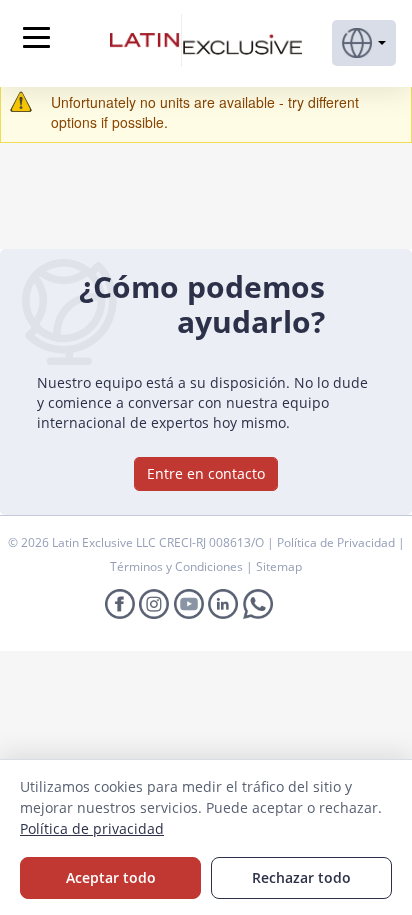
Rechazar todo (301, 877)
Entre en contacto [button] (206, 473)
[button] (364, 43)
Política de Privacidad (337, 542)
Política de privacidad (92, 828)
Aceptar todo (111, 877)
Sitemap (279, 566)
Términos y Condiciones (178, 566)
